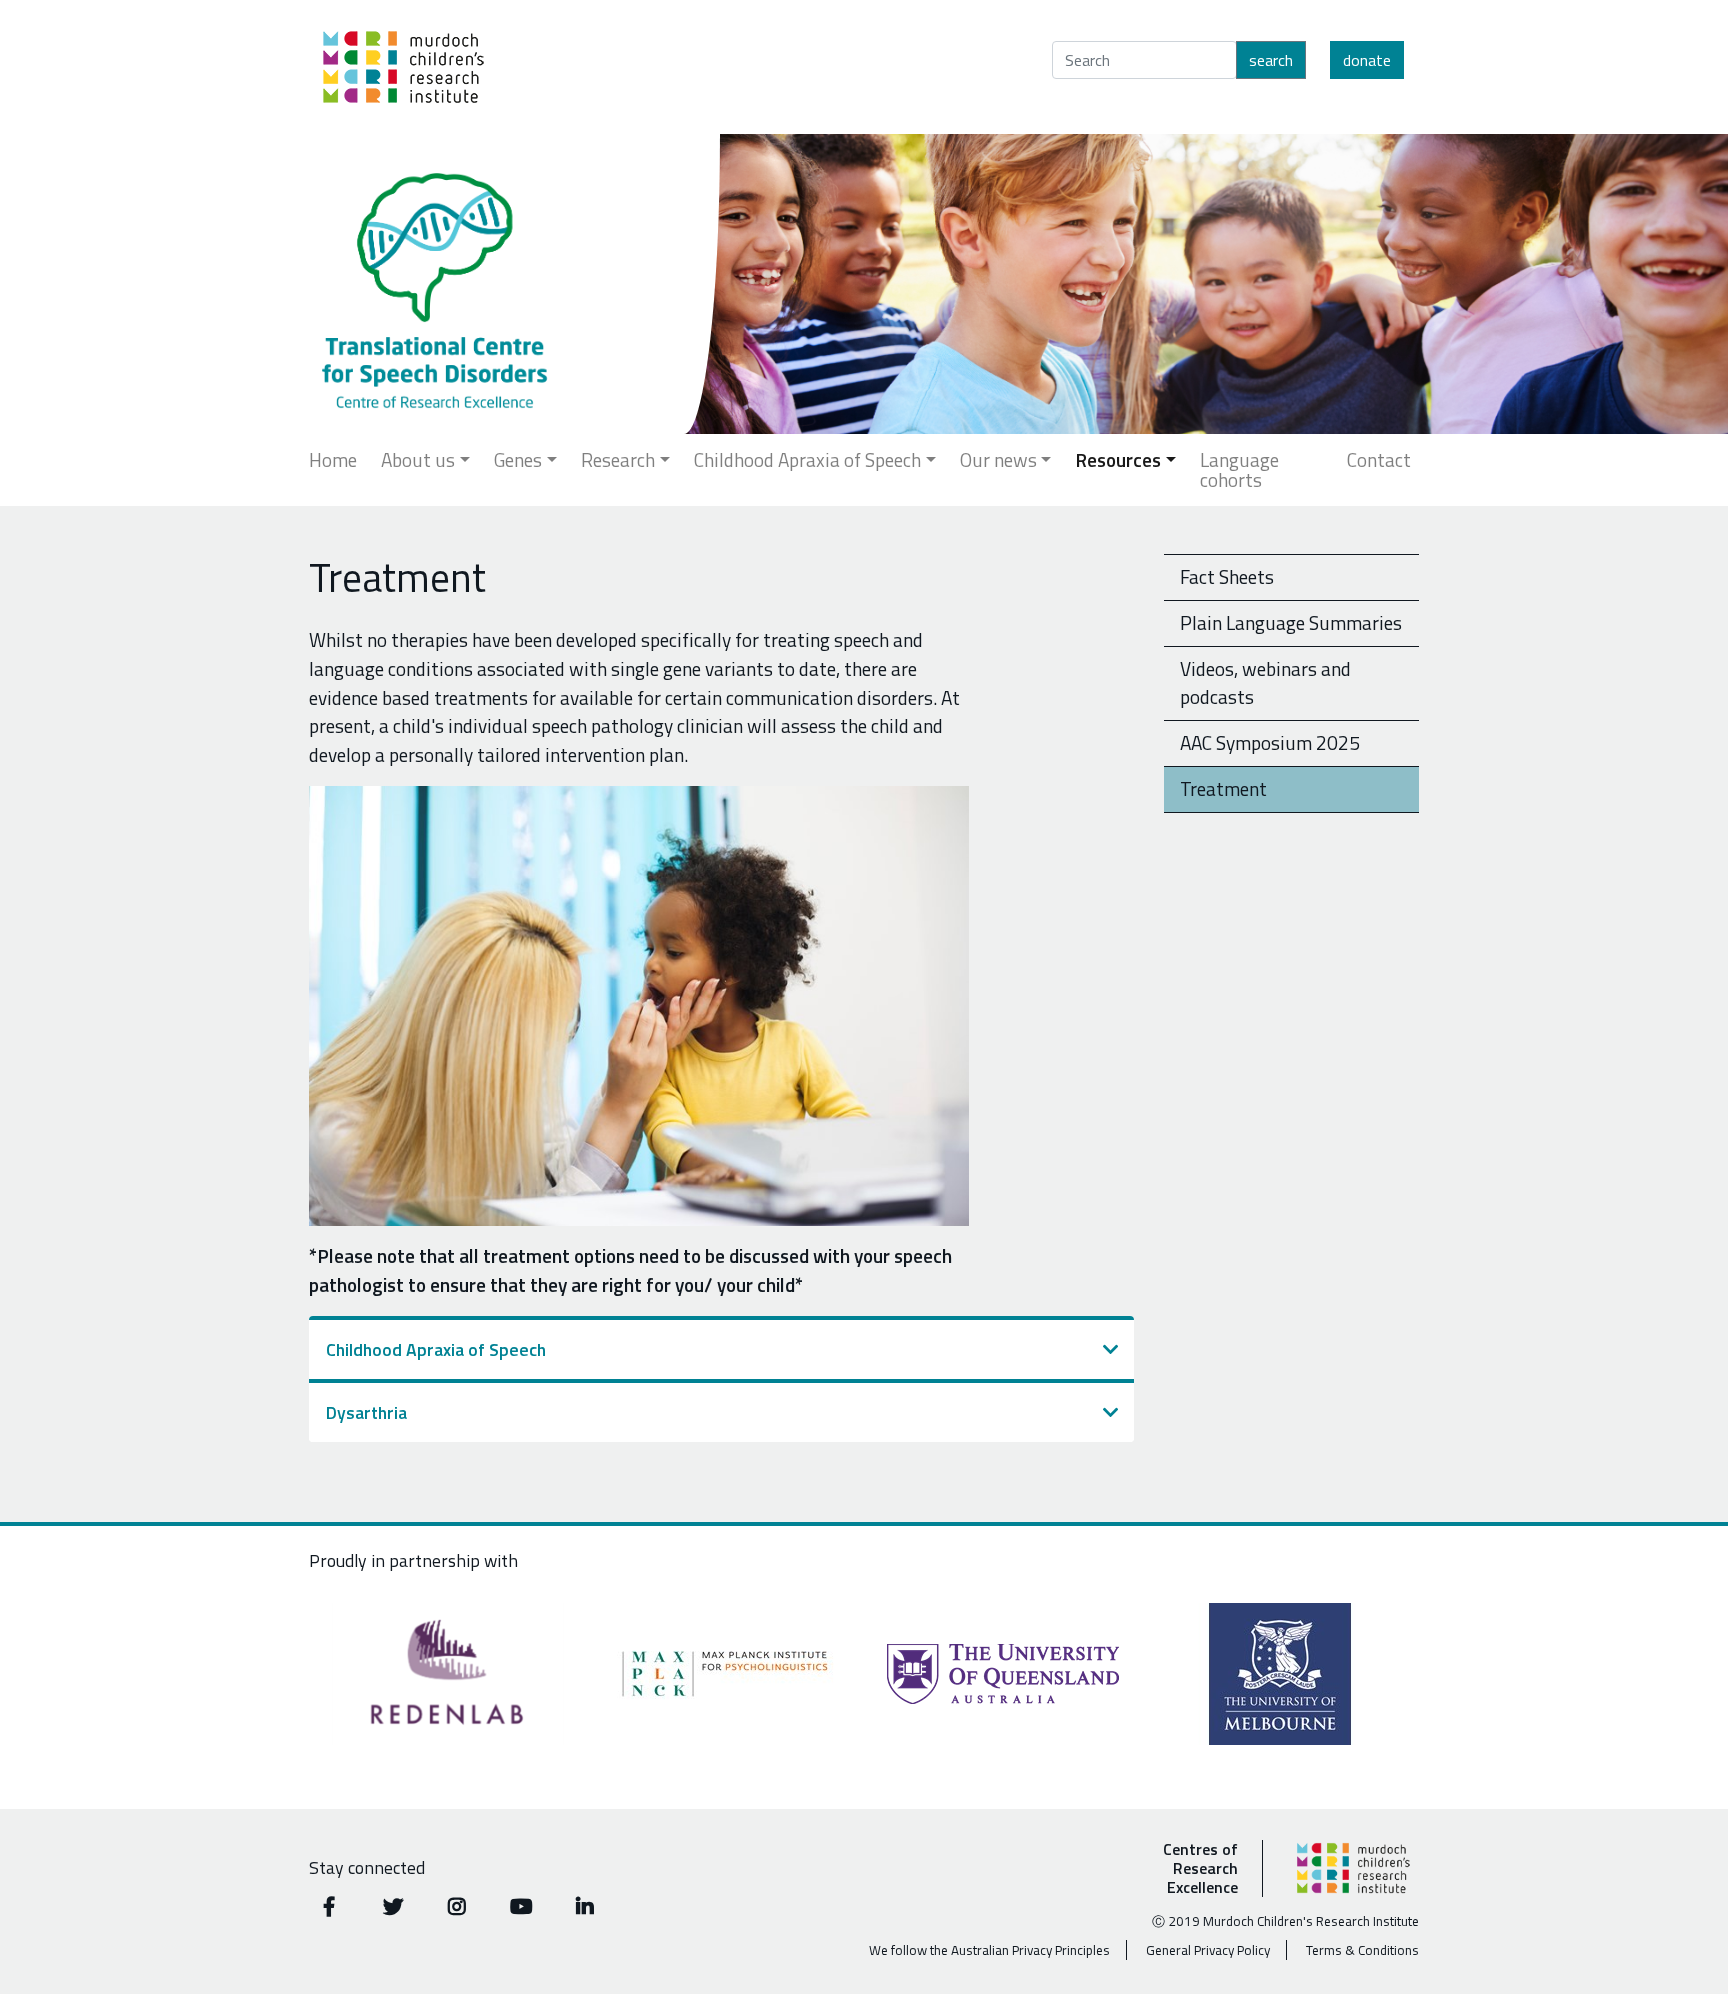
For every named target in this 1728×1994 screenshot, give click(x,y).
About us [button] (418, 459)
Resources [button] (1118, 459)
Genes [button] (518, 459)
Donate (1367, 60)
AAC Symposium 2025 (1270, 742)
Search (1271, 60)
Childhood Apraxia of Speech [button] (807, 459)
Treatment (1223, 788)
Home (333, 459)
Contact (1379, 459)
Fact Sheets (1227, 576)
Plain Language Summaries (1291, 622)
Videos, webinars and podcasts (1265, 683)
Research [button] (618, 459)
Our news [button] (998, 459)
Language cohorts (1239, 469)
